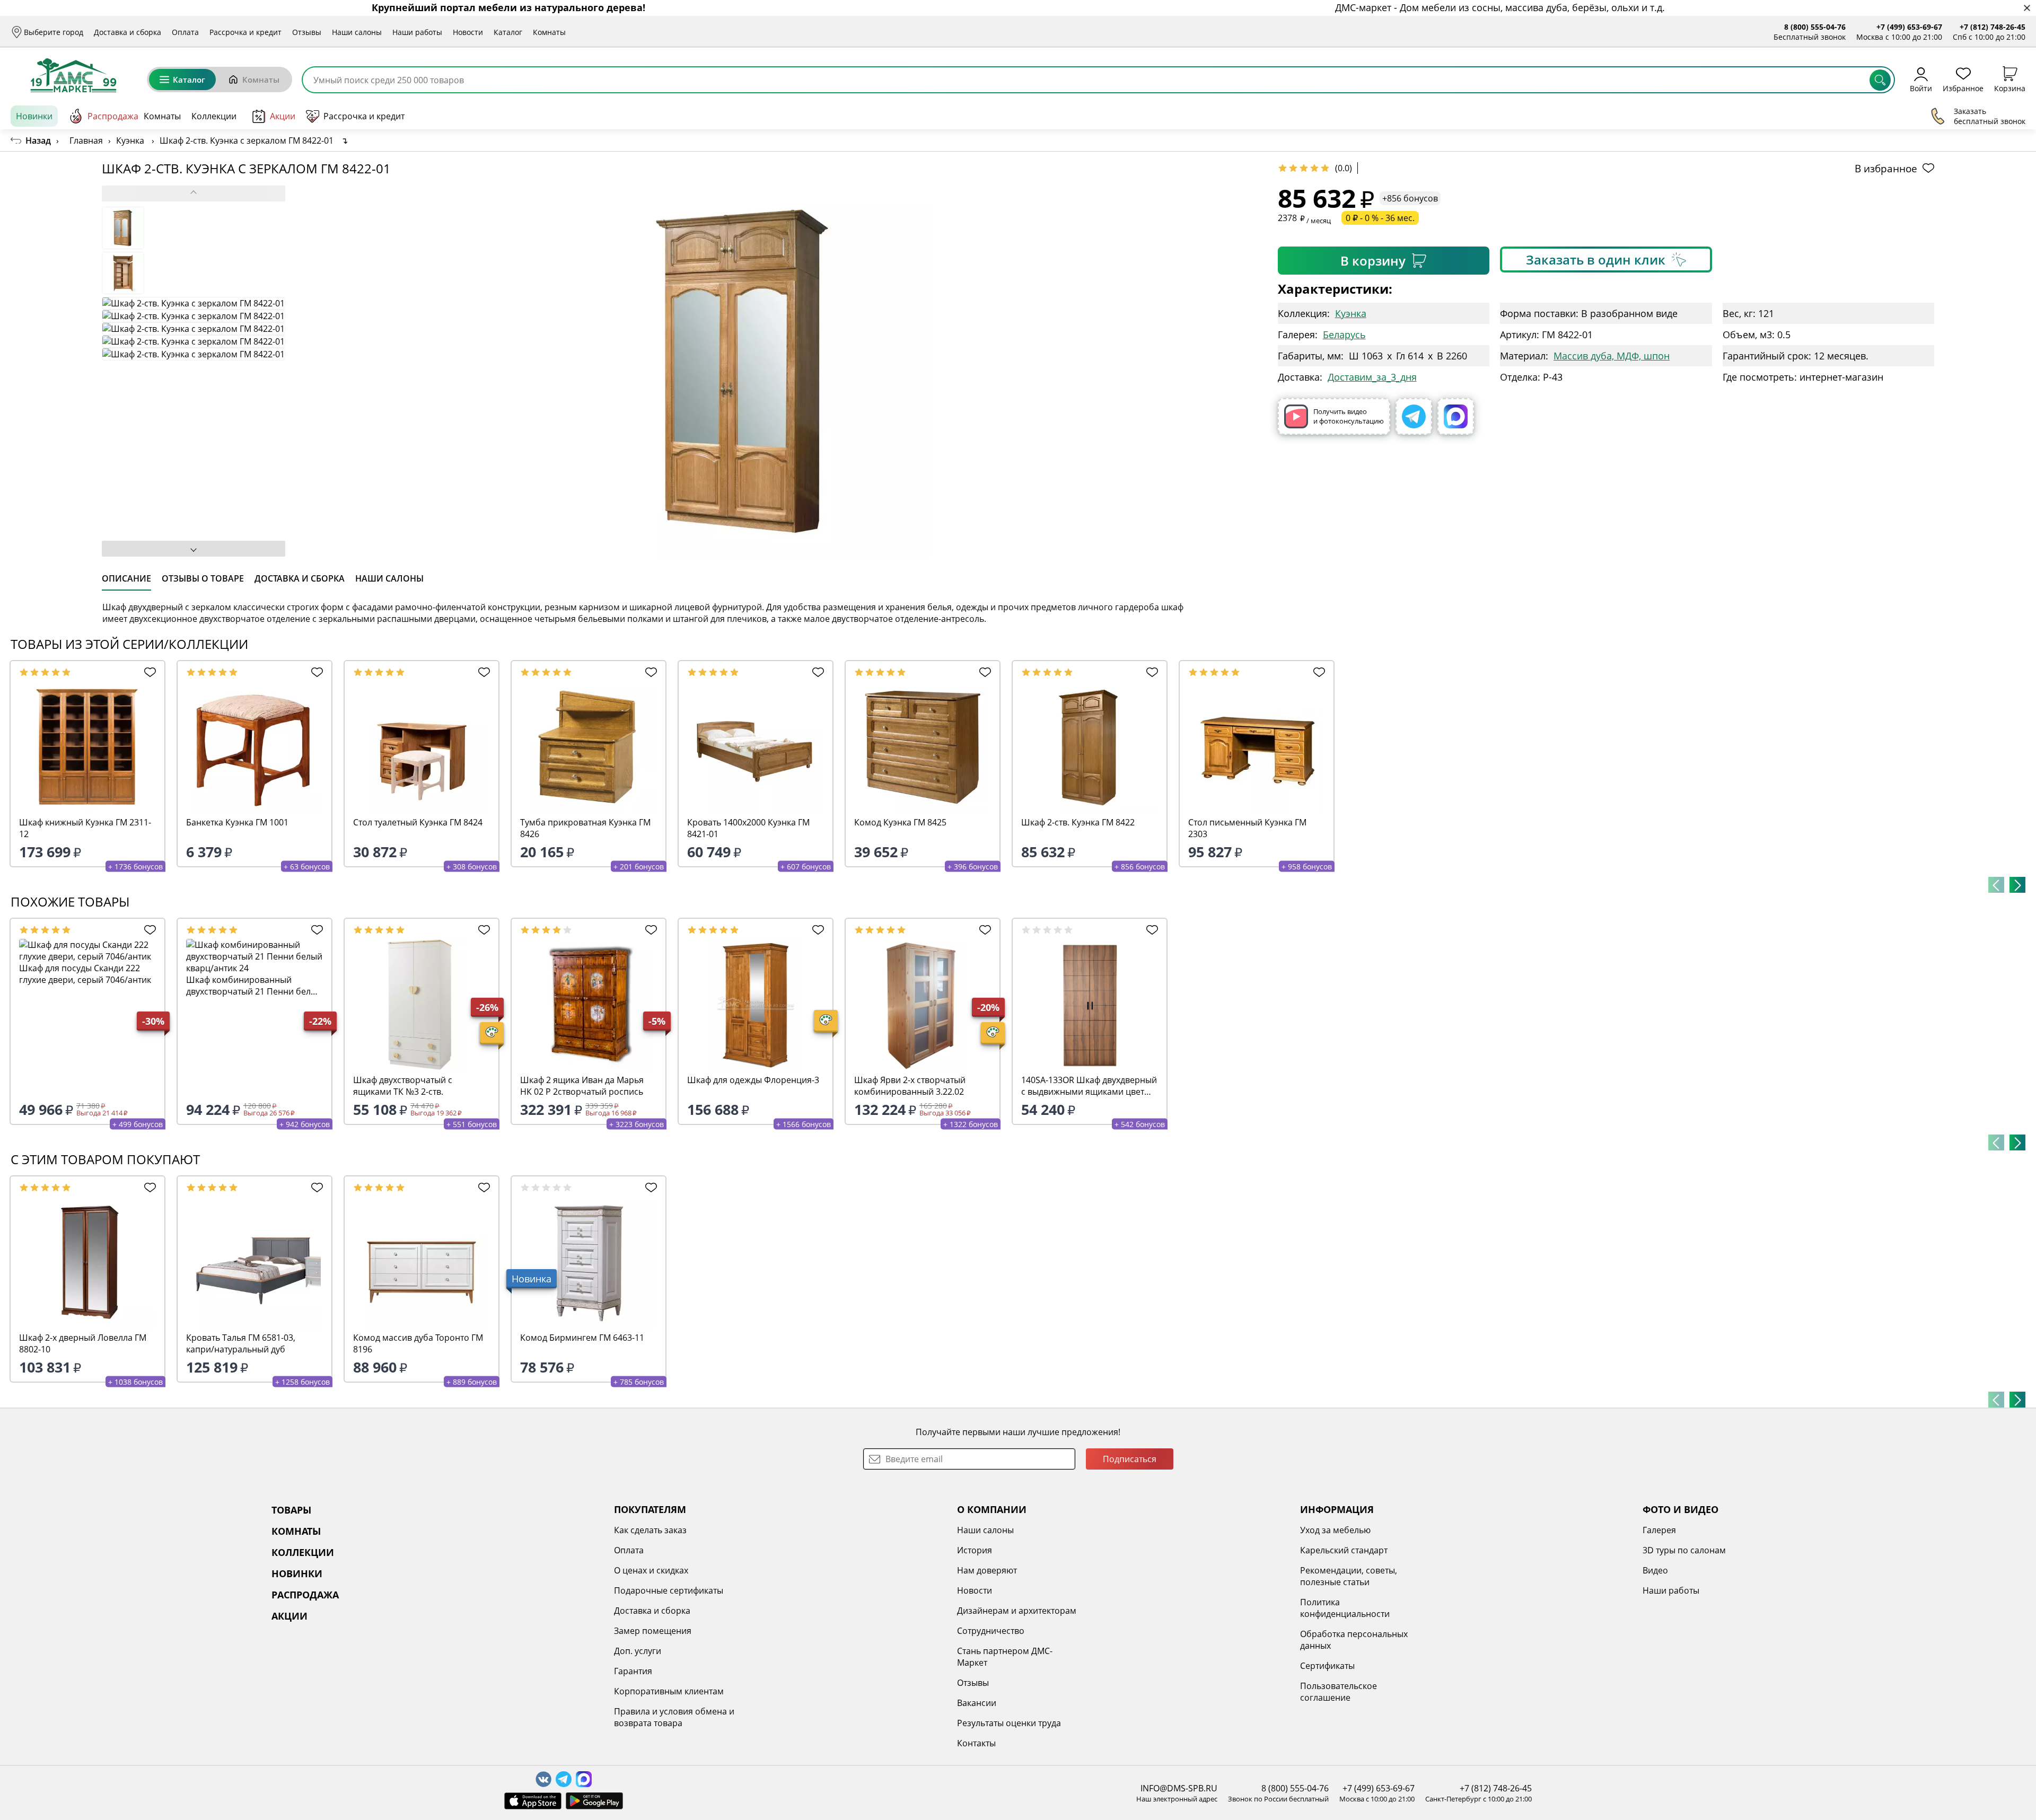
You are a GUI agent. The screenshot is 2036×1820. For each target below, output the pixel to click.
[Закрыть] (2027, 8)
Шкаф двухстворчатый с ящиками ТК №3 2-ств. (403, 1086)
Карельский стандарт (1344, 1550)
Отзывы (307, 32)
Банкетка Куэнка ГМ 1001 (237, 822)
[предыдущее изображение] (194, 194)
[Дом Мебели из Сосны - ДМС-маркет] (73, 75)
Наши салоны (357, 32)
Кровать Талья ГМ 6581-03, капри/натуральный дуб (241, 1343)
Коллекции (214, 116)
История (975, 1550)
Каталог (508, 32)
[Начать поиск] (1880, 80)
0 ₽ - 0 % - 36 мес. (1380, 218)
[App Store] (533, 1801)
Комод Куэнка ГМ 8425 (900, 822)
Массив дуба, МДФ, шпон (1612, 356)
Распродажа (113, 116)
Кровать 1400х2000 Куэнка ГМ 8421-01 (748, 828)
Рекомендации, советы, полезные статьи (1349, 1576)
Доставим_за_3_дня (1372, 377)
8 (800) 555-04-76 (1815, 27)
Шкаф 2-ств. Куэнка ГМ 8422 (1078, 822)
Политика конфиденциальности (1345, 1608)
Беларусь (1344, 335)
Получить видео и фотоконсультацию (1349, 416)
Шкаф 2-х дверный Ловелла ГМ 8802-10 (83, 1343)
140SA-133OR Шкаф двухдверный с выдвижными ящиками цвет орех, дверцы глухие (1089, 1086)
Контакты (976, 1743)
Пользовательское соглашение (1339, 1692)
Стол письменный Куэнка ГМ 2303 (1247, 828)
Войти (1921, 88)
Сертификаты (1327, 1666)
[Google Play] (594, 1801)
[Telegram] (1414, 416)
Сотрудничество (991, 1631)
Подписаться (1130, 1459)
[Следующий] (2017, 885)
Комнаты (549, 32)
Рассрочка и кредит (245, 32)
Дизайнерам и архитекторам (1017, 1611)
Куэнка (1351, 313)
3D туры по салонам (1684, 1550)
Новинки (34, 116)
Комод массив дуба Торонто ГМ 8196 (418, 1343)
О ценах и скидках (651, 1570)
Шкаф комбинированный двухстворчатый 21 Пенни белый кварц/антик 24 (254, 986)
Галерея (1659, 1530)
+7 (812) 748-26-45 (1993, 27)
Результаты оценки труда (1009, 1723)
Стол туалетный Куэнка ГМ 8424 (418, 822)
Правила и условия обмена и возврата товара (674, 1717)
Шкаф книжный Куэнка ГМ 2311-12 (85, 828)
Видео (1655, 1570)
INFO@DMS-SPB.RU (1179, 1788)
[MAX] (1456, 416)
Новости (468, 32)
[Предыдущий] (1996, 885)
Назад (38, 140)
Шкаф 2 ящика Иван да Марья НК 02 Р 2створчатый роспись (582, 1086)
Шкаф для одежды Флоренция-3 (753, 1080)
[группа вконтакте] (543, 1779)
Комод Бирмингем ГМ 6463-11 (582, 1338)
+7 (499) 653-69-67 (1909, 27)
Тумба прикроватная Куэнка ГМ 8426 (585, 828)
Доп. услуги (638, 1651)
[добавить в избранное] (147, 672)
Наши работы (417, 32)
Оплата (185, 32)
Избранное (1963, 88)
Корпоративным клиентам (669, 1691)
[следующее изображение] (194, 549)
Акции (283, 116)
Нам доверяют (987, 1570)
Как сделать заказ (650, 1530)
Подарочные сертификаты (669, 1590)
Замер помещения (653, 1631)
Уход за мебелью (1335, 1530)
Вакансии (977, 1703)
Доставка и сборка (128, 32)
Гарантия (633, 1671)
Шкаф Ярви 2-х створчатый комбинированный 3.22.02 (910, 1086)
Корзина (2010, 88)
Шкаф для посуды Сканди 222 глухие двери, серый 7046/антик (85, 974)
